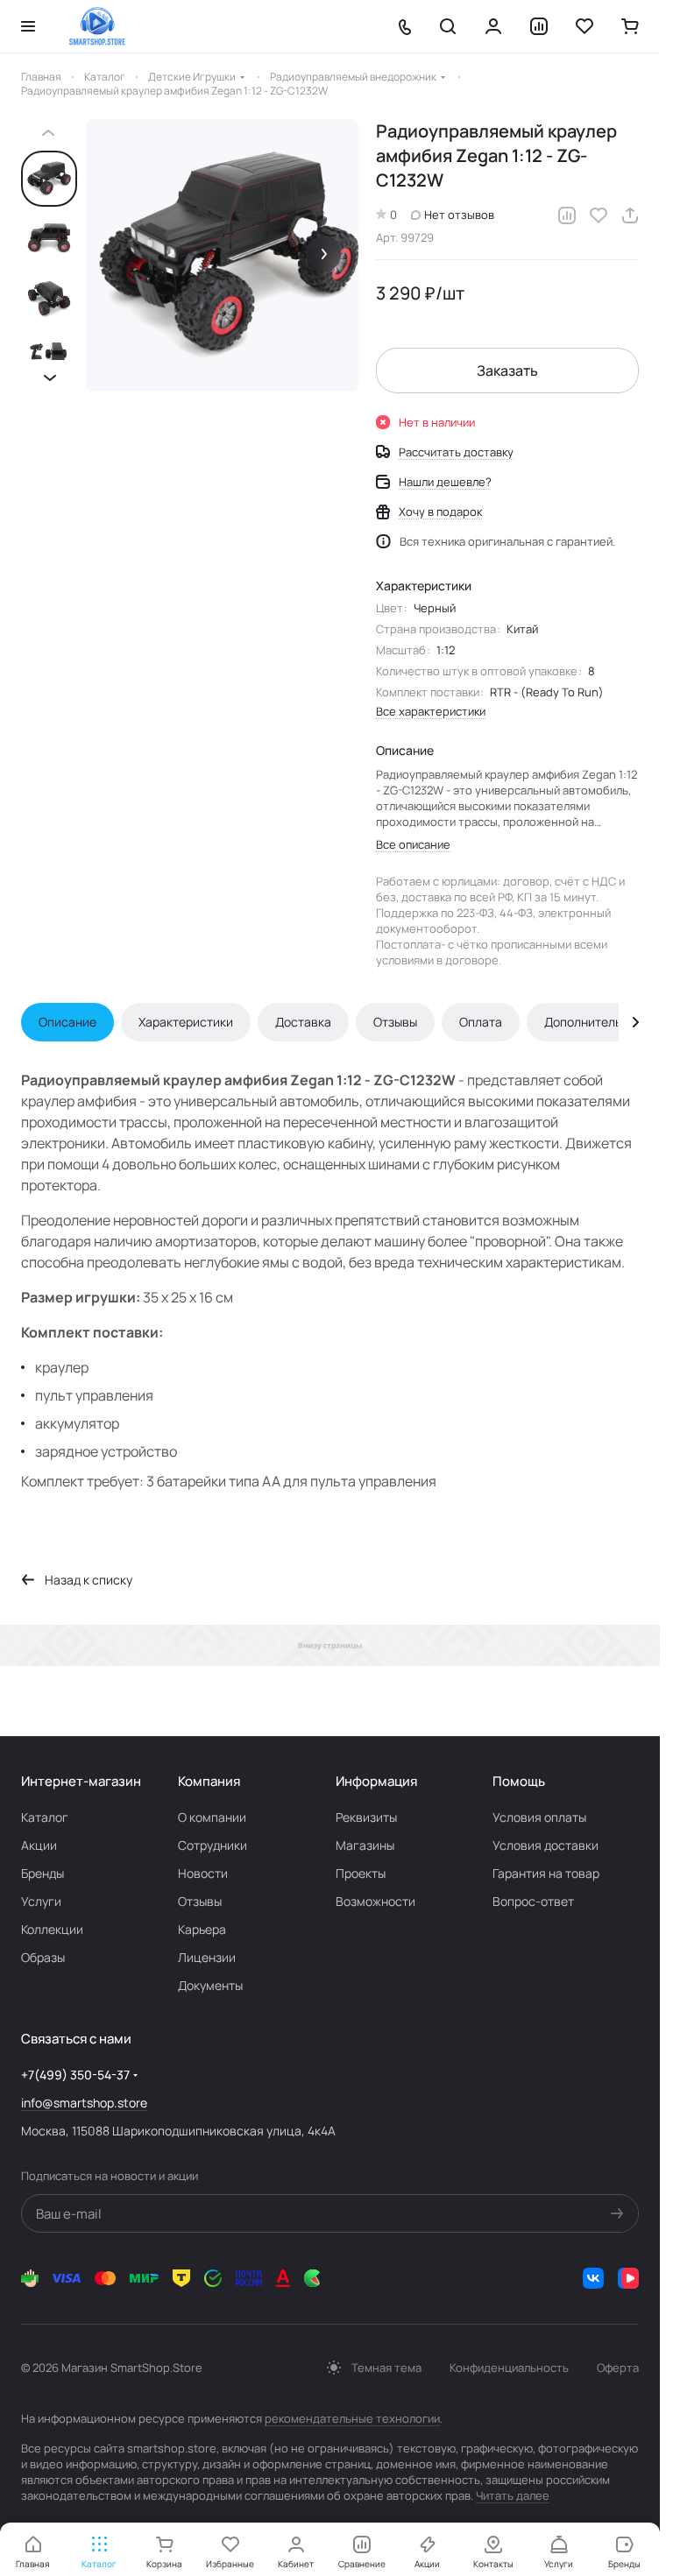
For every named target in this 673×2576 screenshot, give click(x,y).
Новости (203, 1873)
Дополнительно (590, 1022)
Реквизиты (366, 1817)
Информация (376, 1781)
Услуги (41, 1901)
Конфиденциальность (509, 2368)
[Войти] (493, 26)
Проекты (361, 1873)
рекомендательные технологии (352, 2418)
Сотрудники (213, 1845)
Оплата (481, 1022)
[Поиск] (448, 26)
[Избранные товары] (584, 26)
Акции (39, 1845)
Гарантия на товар (546, 1873)
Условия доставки (545, 1845)
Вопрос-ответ (533, 1901)
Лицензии (207, 1957)
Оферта (618, 2368)
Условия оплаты (539, 1817)
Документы (210, 1985)
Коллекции (52, 1929)
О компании (212, 1817)
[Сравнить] (567, 215)
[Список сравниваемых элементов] (539, 26)
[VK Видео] (628, 2278)
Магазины (365, 1845)
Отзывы (395, 1022)
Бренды (43, 1873)
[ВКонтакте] (593, 2278)
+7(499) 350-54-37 (75, 2075)
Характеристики (186, 1022)
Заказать (507, 371)
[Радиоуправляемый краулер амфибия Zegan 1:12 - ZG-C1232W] (222, 255)
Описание (67, 1022)
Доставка (303, 1022)
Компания (209, 1781)
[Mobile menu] (28, 26)
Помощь (519, 1781)
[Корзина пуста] (630, 26)
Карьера (202, 1929)
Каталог (45, 1817)
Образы (43, 1957)
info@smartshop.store (84, 2103)
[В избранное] (599, 215)
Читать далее (513, 2495)
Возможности (375, 1901)
